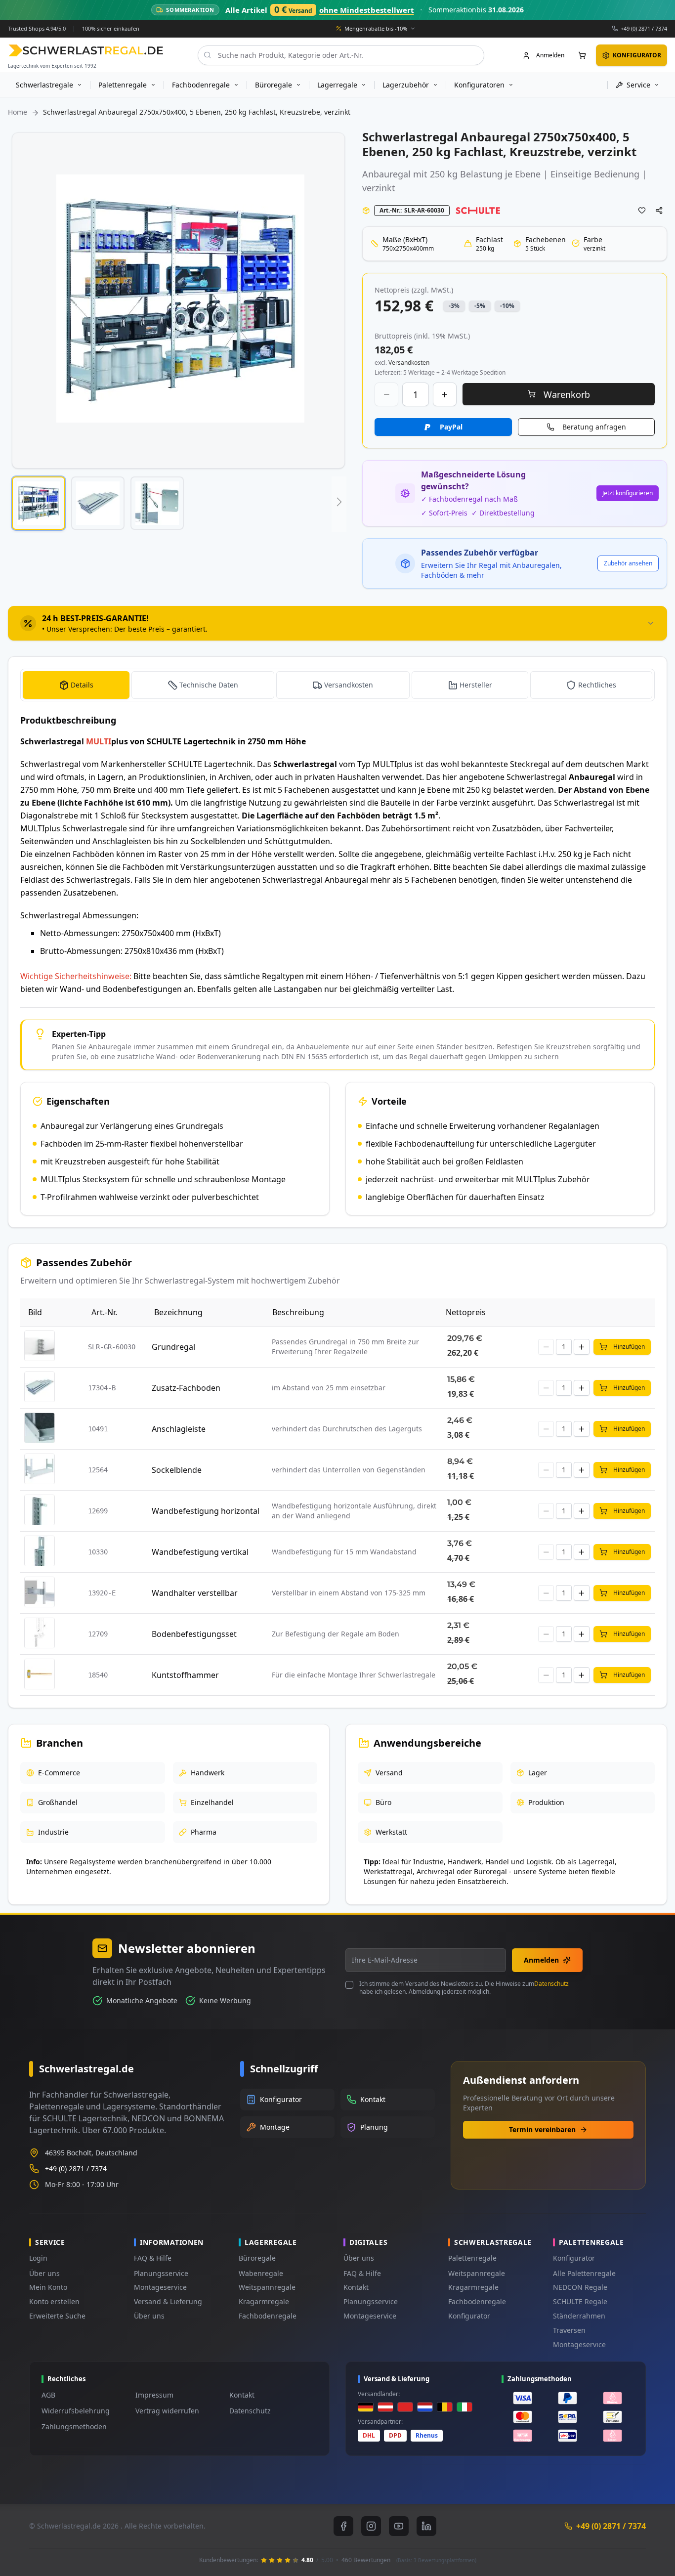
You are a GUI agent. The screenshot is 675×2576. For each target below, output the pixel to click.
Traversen (569, 2330)
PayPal (451, 427)
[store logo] (86, 50)
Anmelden (541, 1960)
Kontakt (356, 2287)
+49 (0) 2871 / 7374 (644, 28)
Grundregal (173, 1347)
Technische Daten (209, 685)
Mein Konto (48, 2287)
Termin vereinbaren (542, 2129)
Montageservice (160, 2287)
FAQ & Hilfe (153, 2258)
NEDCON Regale (580, 2287)
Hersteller (476, 685)
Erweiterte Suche (57, 2316)
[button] (39, 503)
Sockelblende (177, 1470)
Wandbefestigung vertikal (200, 1552)
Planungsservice (161, 2273)
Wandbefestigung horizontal (206, 1511)
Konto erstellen (54, 2301)
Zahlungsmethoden (74, 2426)
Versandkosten (349, 685)
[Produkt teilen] (659, 211)
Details (82, 685)
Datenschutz (551, 1984)
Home (18, 112)
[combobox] (341, 55)
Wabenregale (261, 2273)
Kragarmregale (264, 2301)
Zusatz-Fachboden (186, 1388)
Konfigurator (469, 2316)
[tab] (337, 623)
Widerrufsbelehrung (76, 2411)
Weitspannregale (267, 2287)
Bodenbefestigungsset (194, 1634)
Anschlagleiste (179, 1429)
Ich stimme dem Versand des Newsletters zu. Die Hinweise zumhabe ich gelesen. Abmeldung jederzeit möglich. (464, 1988)
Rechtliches (597, 685)
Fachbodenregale (268, 2316)
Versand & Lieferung (168, 2301)
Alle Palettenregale (584, 2273)
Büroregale (257, 2258)
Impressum (154, 2395)
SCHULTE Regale (580, 2301)
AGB (48, 2395)
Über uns (44, 2273)
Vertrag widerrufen (167, 2411)
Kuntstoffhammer (185, 1675)
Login (38, 2258)
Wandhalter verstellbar (195, 1593)
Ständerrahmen (579, 2316)
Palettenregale (472, 2258)
